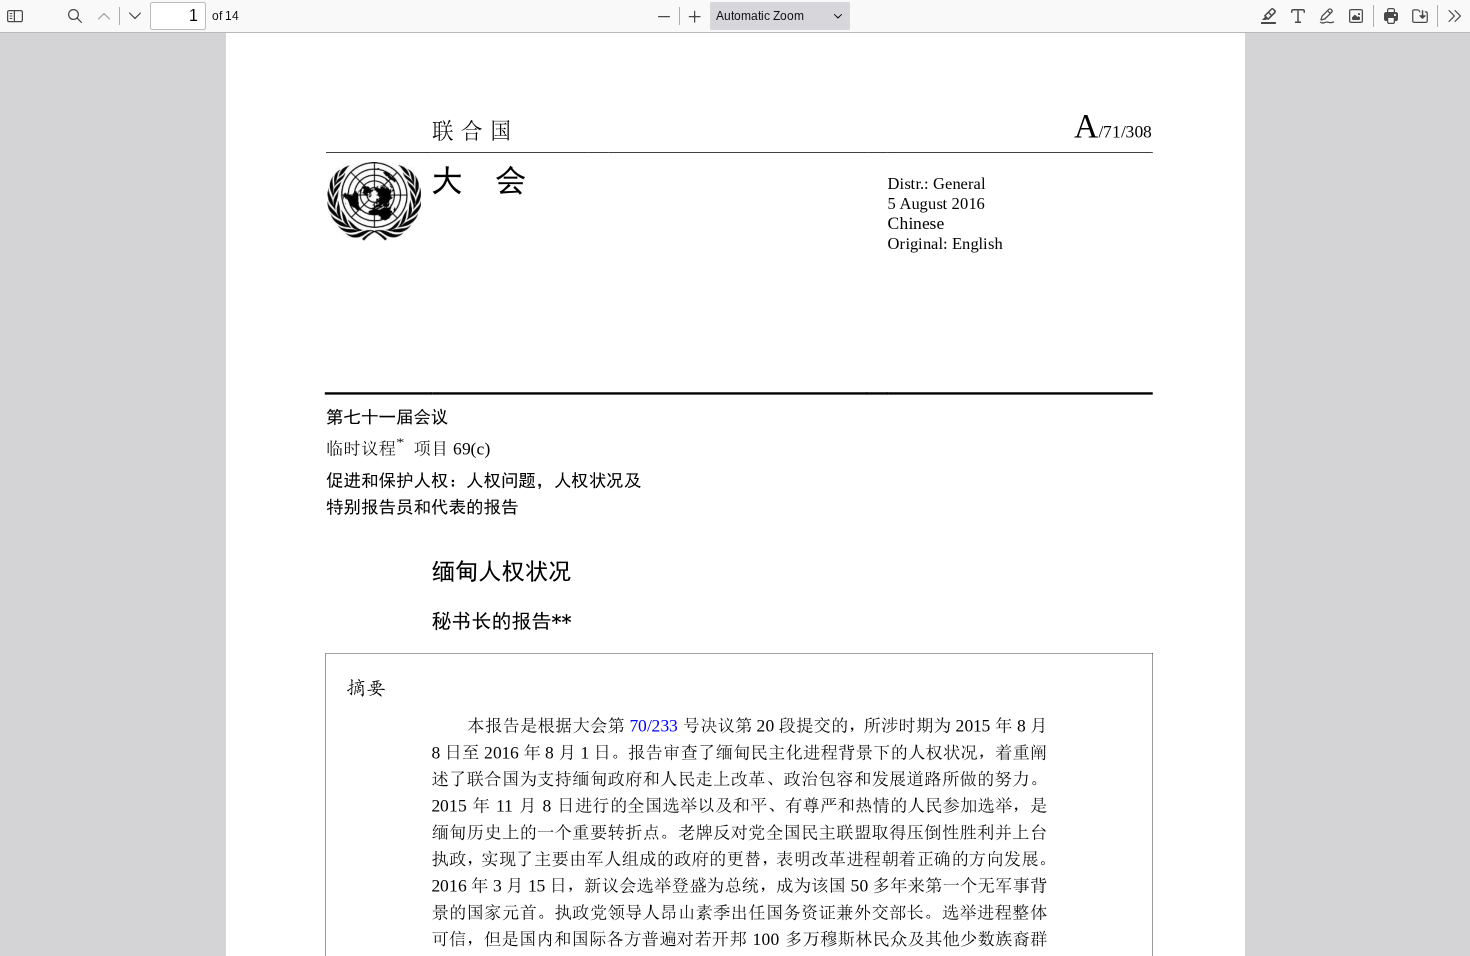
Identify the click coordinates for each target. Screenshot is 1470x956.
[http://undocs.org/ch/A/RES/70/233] (654, 723)
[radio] (1269, 16)
